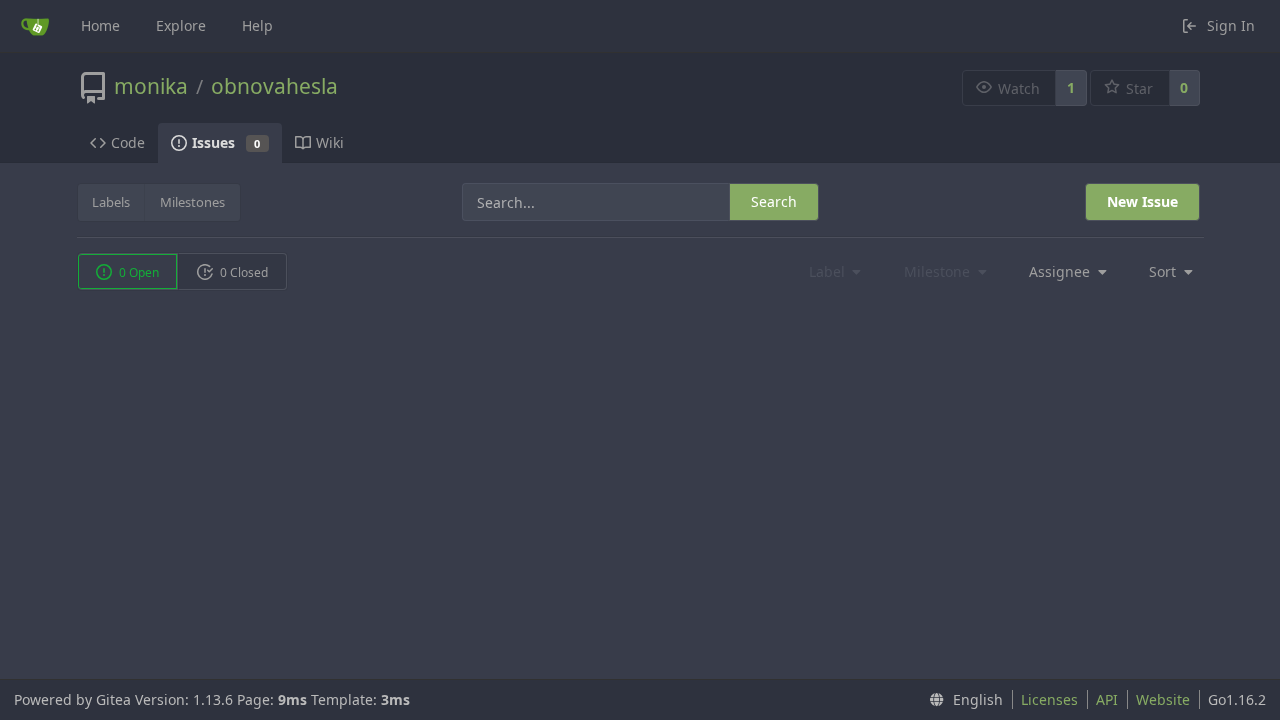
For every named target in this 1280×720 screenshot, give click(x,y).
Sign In (1231, 25)
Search (774, 201)
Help (257, 25)
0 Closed (242, 272)
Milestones (192, 202)
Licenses (1049, 699)
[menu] (1062, 272)
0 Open (137, 272)
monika (151, 86)
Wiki (330, 142)
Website (1163, 699)
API (1107, 699)
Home (100, 25)
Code (128, 142)
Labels (111, 202)
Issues (226, 142)
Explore (181, 25)
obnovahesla (274, 86)
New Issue (1142, 201)
